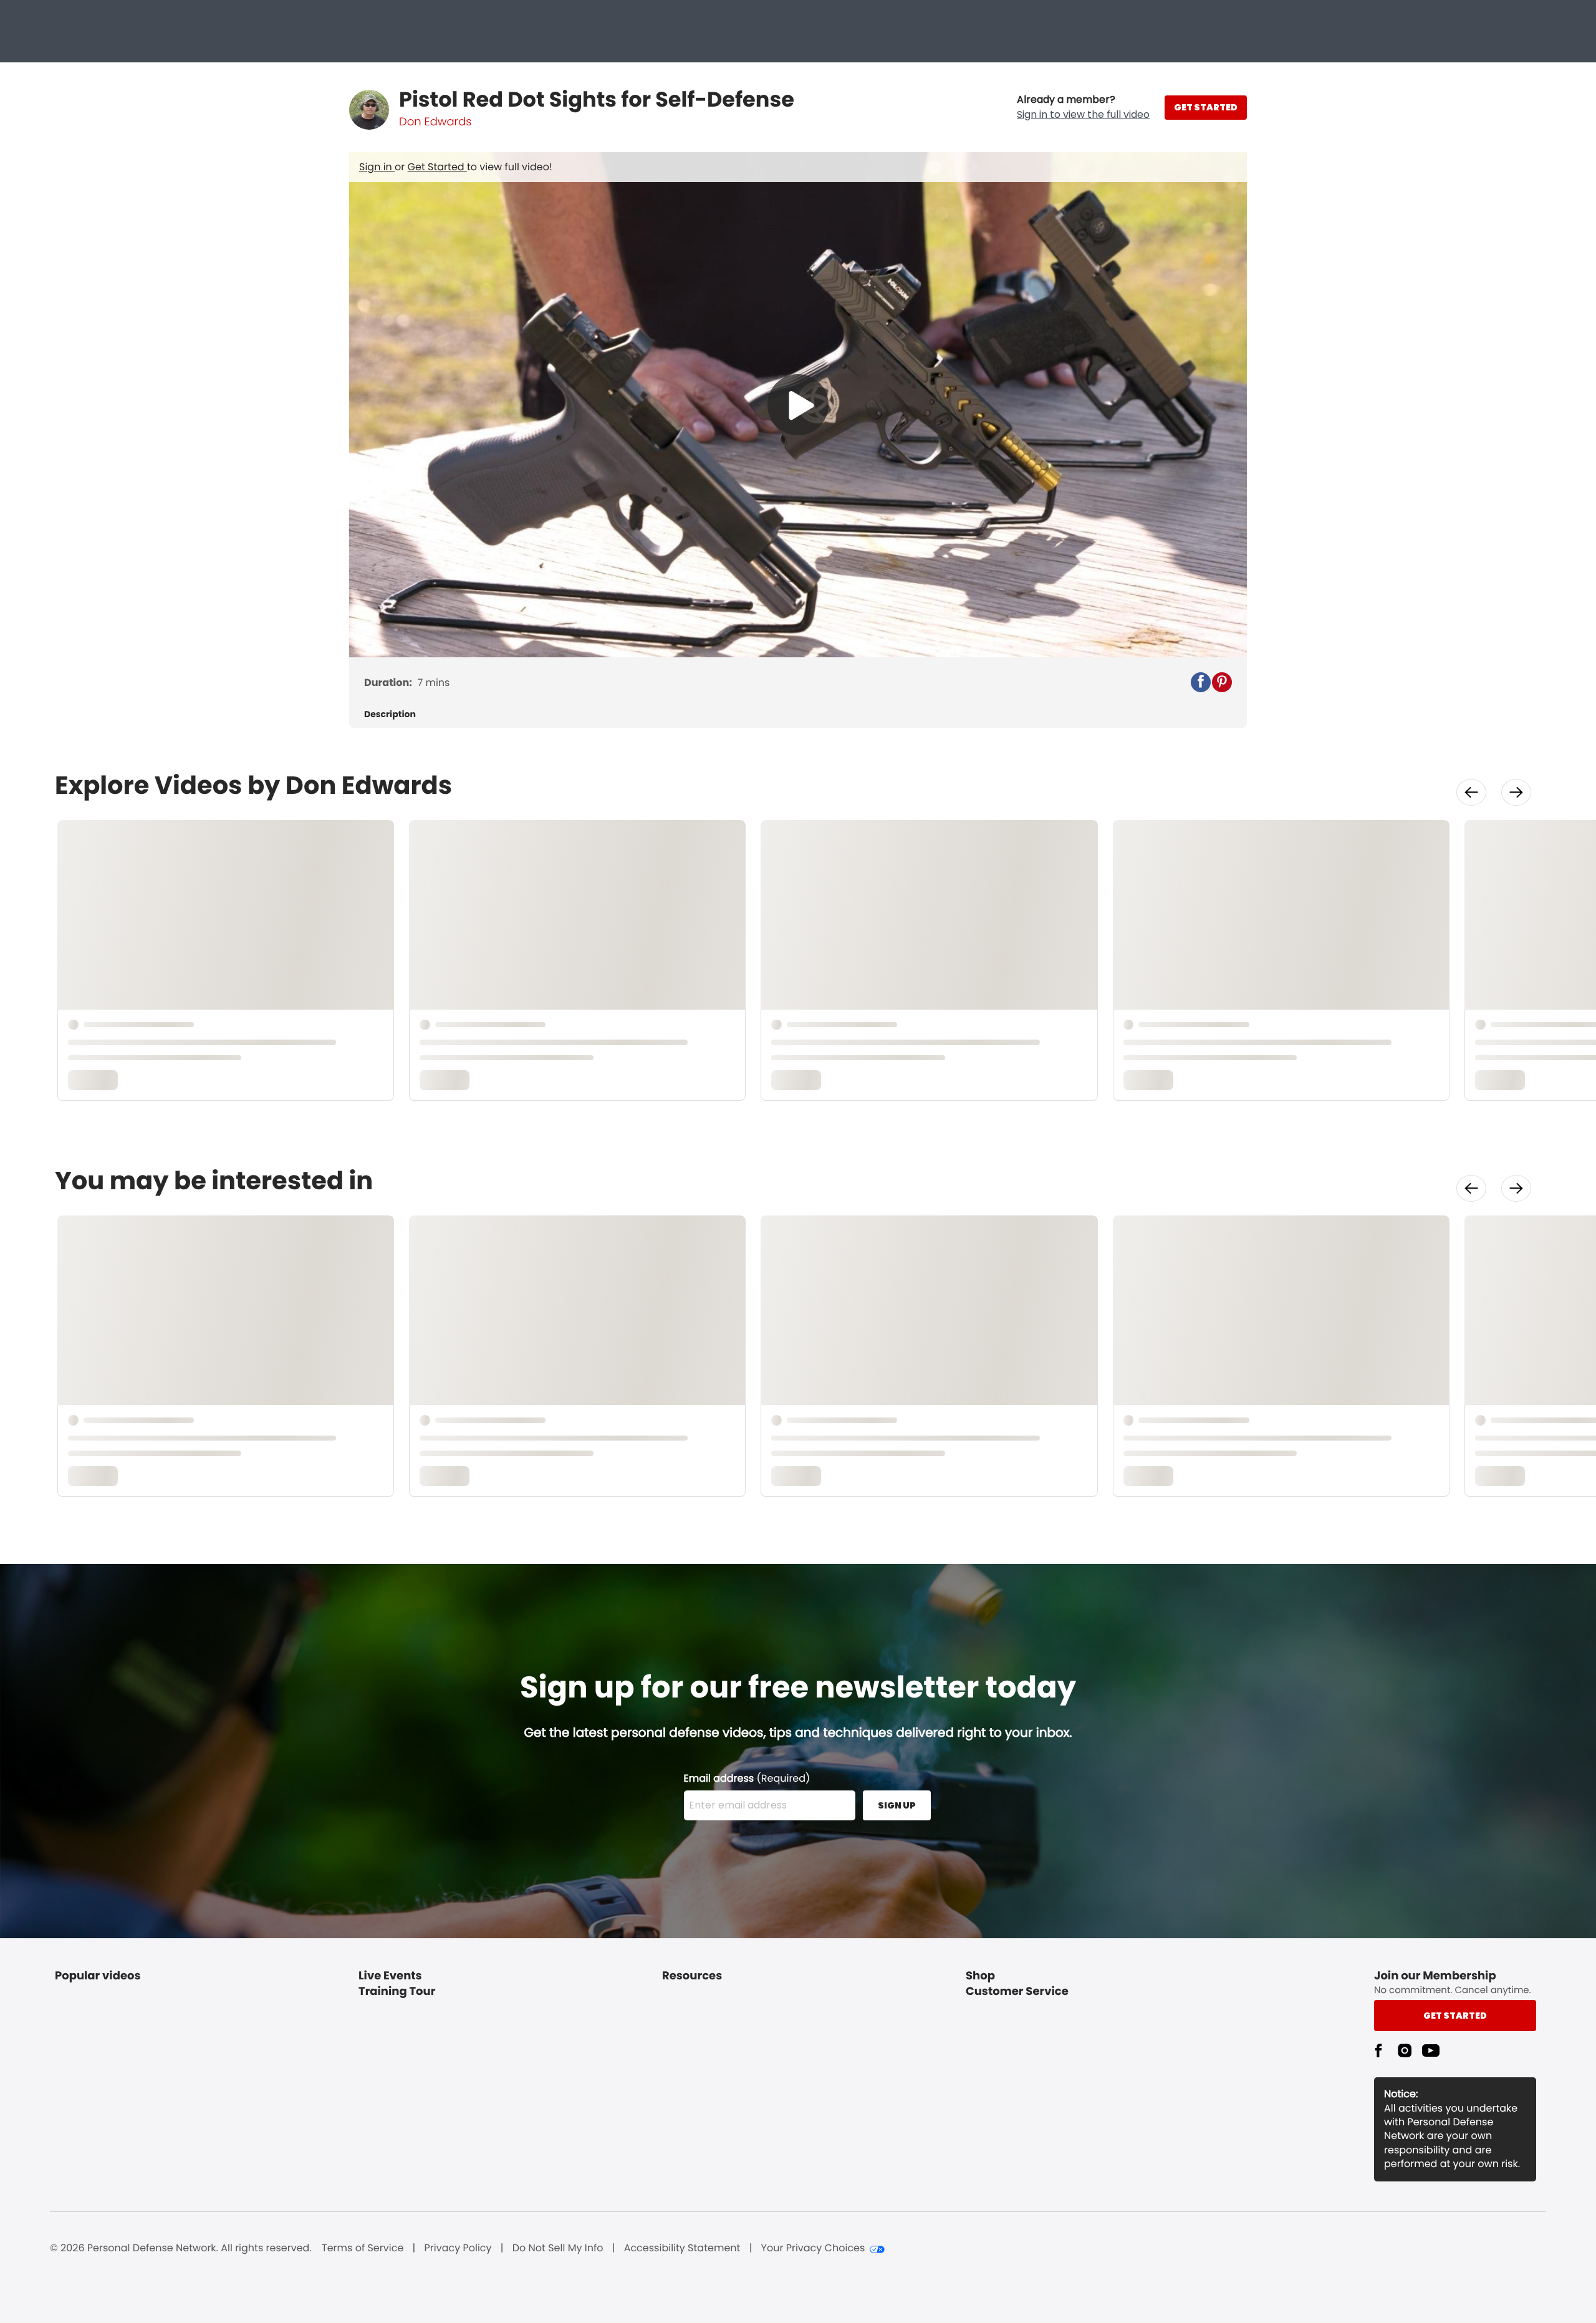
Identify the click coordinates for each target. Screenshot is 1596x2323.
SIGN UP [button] (897, 1805)
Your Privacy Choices (813, 2248)
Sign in (377, 167)
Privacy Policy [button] (458, 2248)
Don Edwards (435, 122)
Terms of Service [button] (363, 2248)
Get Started (437, 167)
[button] (1083, 107)
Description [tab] (390, 714)
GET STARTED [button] (1206, 107)
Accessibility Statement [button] (682, 2248)
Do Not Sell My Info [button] (558, 2248)
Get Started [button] (1455, 2016)
